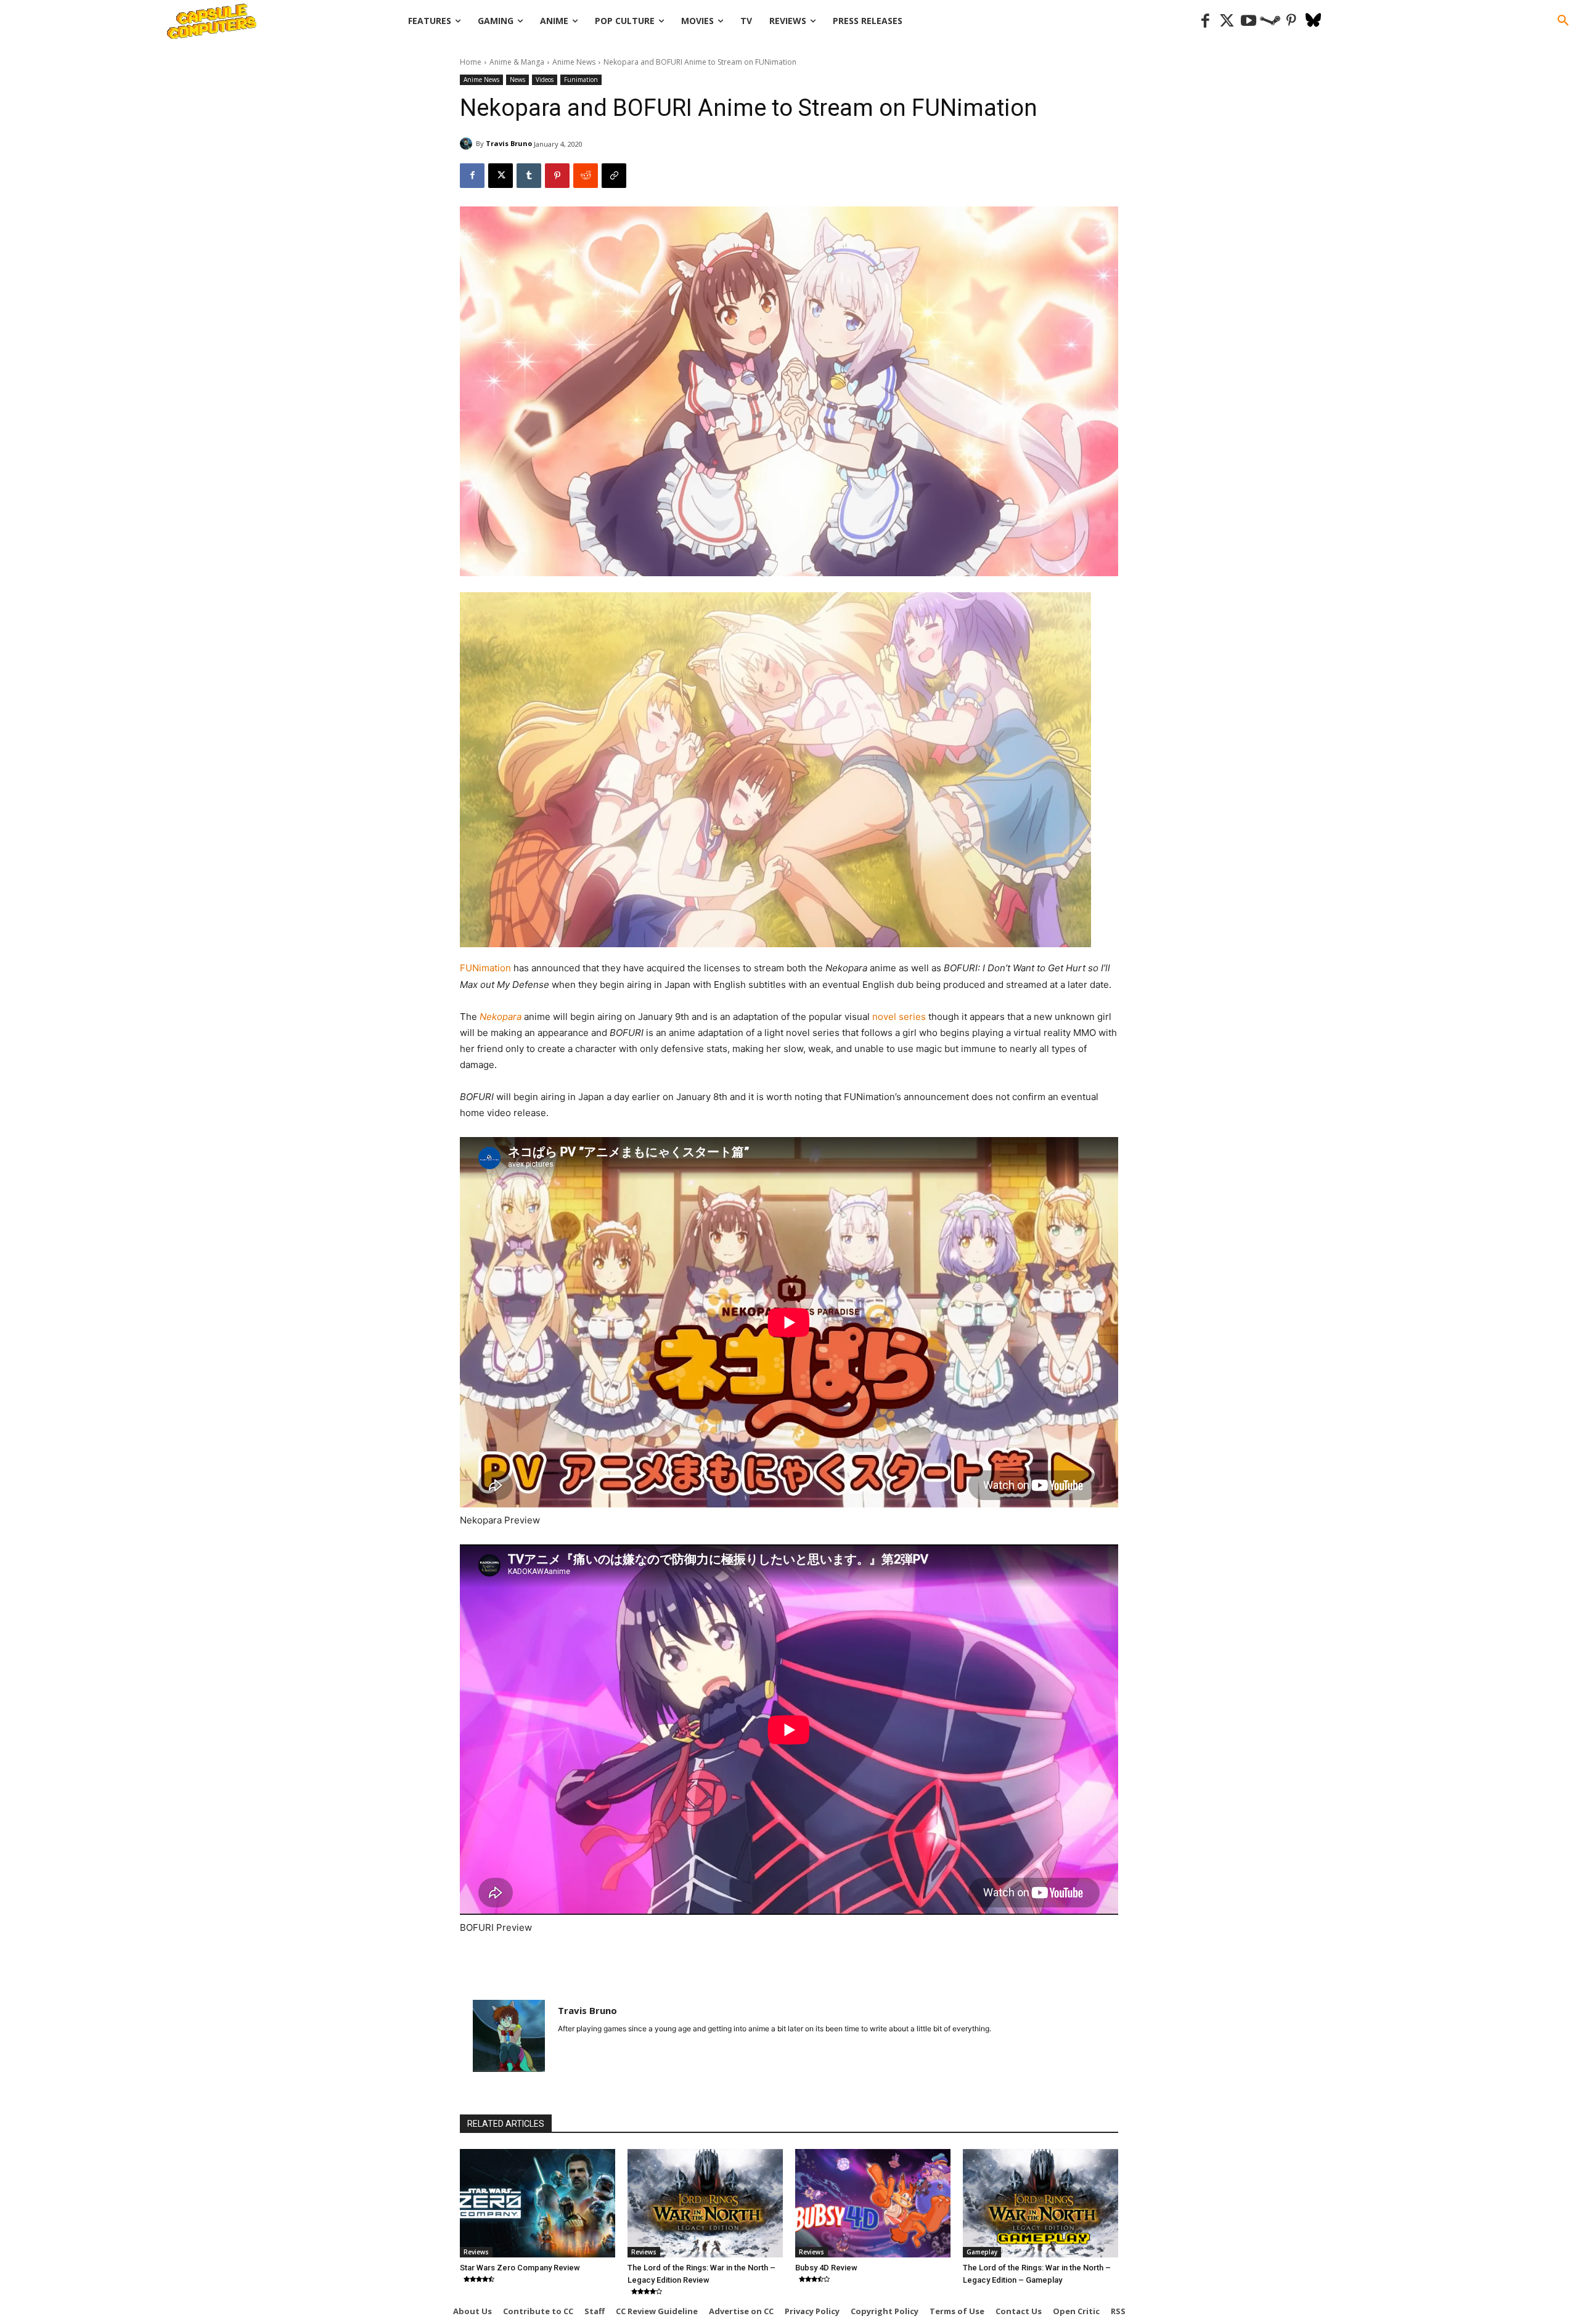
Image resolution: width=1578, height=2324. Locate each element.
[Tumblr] (529, 176)
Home (471, 62)
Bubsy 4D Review (826, 2268)
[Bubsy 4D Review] (873, 2203)
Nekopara (502, 1017)
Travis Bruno (509, 143)
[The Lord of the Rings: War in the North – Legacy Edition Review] (705, 2203)
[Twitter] (1227, 21)
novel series (900, 1017)
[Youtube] (1249, 21)
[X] (501, 176)
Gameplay (982, 2252)
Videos (545, 80)
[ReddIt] (586, 176)
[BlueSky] (1313, 21)
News (517, 80)
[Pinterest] (1292, 21)
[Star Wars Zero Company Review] (538, 2203)
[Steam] (1270, 21)
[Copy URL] (614, 176)
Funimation (581, 80)
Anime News (574, 62)
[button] (1563, 21)
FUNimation (487, 968)
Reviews (476, 2252)
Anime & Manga (517, 62)
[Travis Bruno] (468, 144)
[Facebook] (1205, 21)
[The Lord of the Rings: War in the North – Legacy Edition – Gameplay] (1040, 2203)
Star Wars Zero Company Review (520, 2268)
